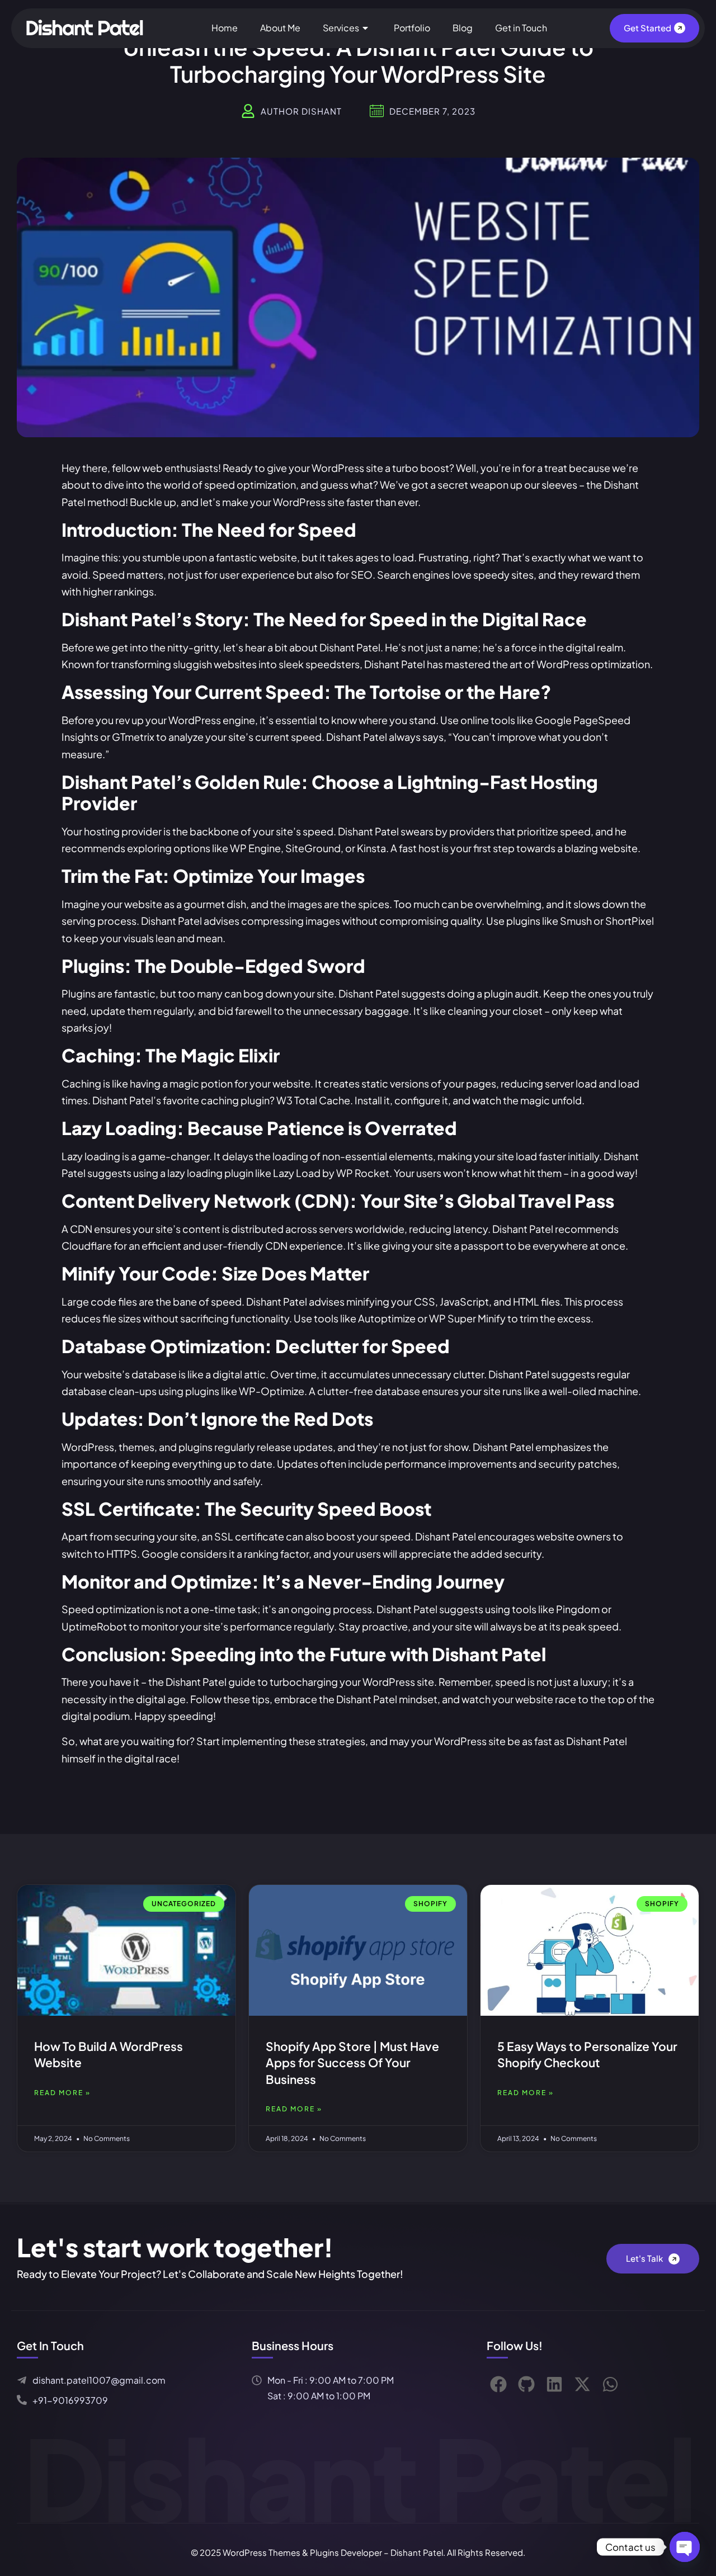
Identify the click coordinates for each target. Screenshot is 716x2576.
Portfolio (412, 28)
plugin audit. (512, 993)
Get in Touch (521, 28)
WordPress (338, 468)
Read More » (62, 2093)
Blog (463, 28)
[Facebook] (498, 2384)
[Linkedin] (554, 2384)
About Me (280, 28)
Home (225, 28)
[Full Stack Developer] (87, 27)
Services (341, 28)
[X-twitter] (582, 2384)
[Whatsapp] (610, 2384)
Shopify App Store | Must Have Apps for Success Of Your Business (352, 2063)
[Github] (526, 2384)
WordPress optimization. (595, 664)
